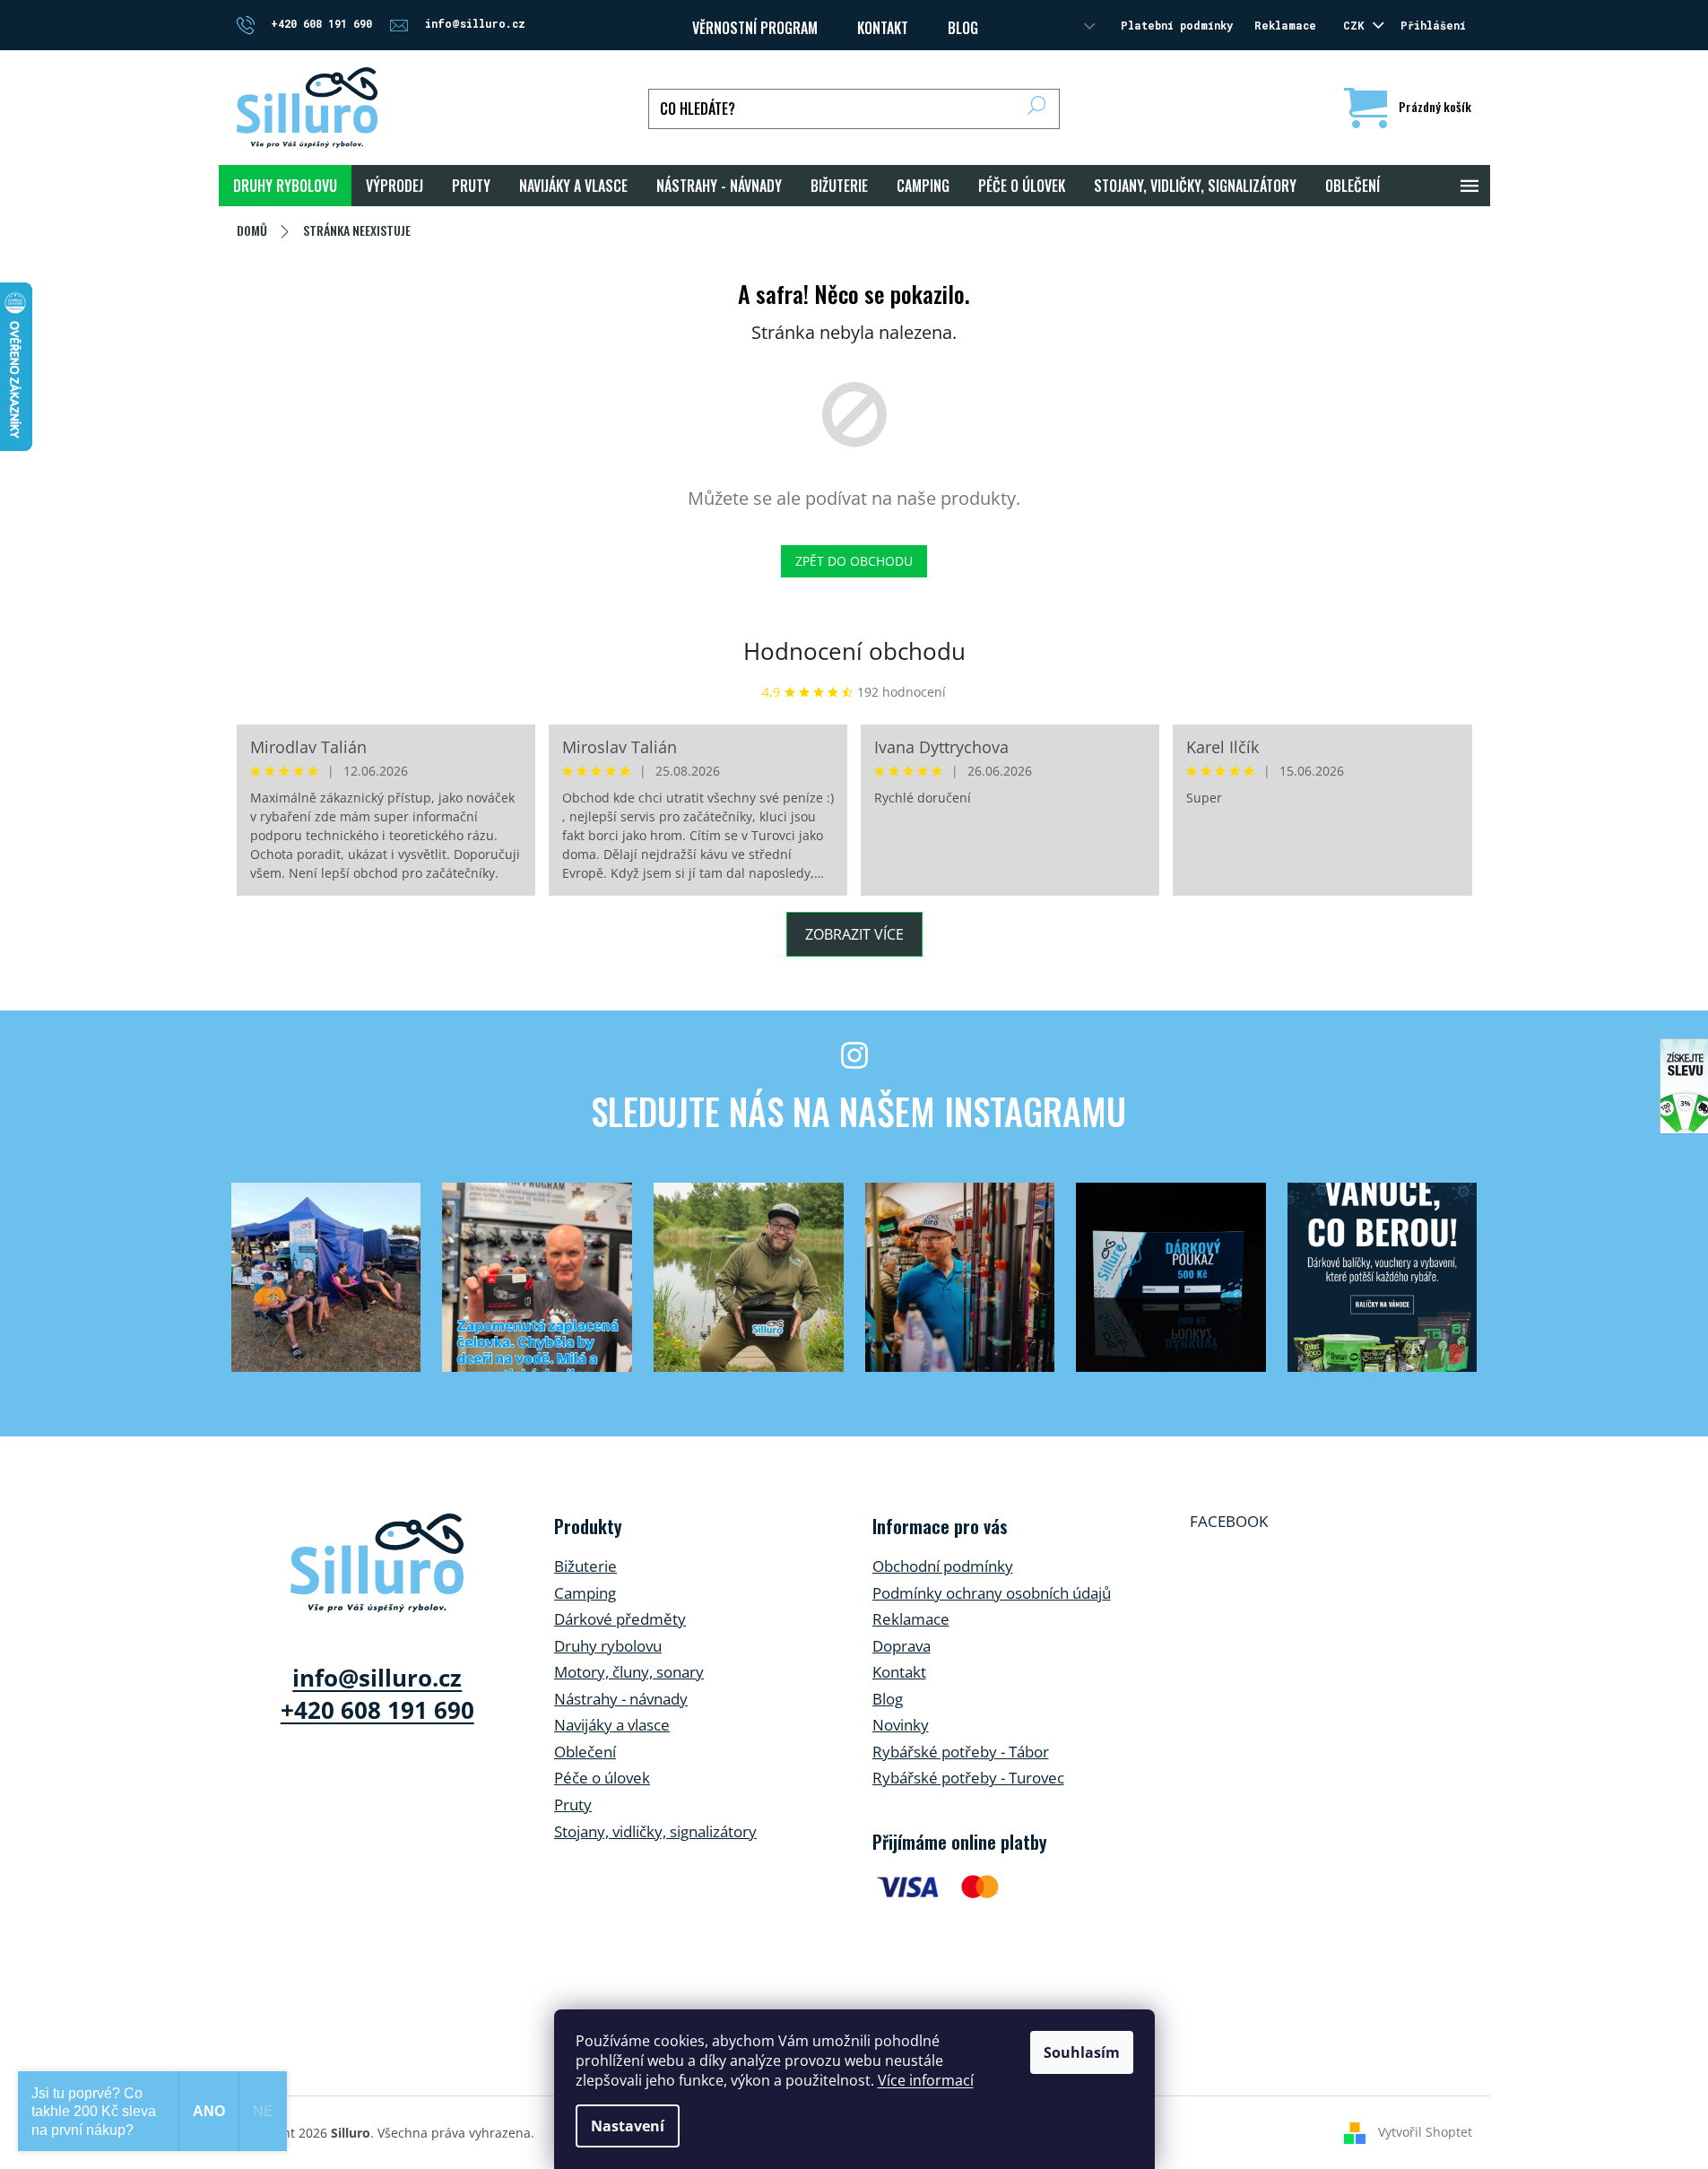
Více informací (926, 2080)
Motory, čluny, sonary (629, 1672)
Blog (963, 28)
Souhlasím (1082, 2052)
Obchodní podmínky (943, 1566)
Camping (585, 1593)
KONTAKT (883, 28)
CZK (1357, 25)
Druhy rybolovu (608, 1646)
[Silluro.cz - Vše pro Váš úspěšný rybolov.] (377, 1563)
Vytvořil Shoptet (1425, 2132)
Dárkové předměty (620, 1619)
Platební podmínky (1177, 25)
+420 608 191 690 (377, 1710)
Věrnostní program (755, 28)
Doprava (902, 1646)
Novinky (901, 1725)
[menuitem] (285, 186)
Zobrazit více (854, 934)
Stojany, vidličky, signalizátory (655, 1831)
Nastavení (628, 2126)
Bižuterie (585, 1566)
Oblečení (585, 1752)
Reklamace (1285, 25)
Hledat (1037, 109)
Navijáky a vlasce (612, 1725)
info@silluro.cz (377, 1678)
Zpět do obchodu (854, 561)
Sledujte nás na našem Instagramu (858, 1111)
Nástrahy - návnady (621, 1699)
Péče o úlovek (602, 1778)
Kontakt (899, 1672)
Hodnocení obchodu (854, 651)
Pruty (573, 1805)
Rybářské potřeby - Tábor (961, 1752)
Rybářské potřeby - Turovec (968, 1778)
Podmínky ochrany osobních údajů (992, 1593)
